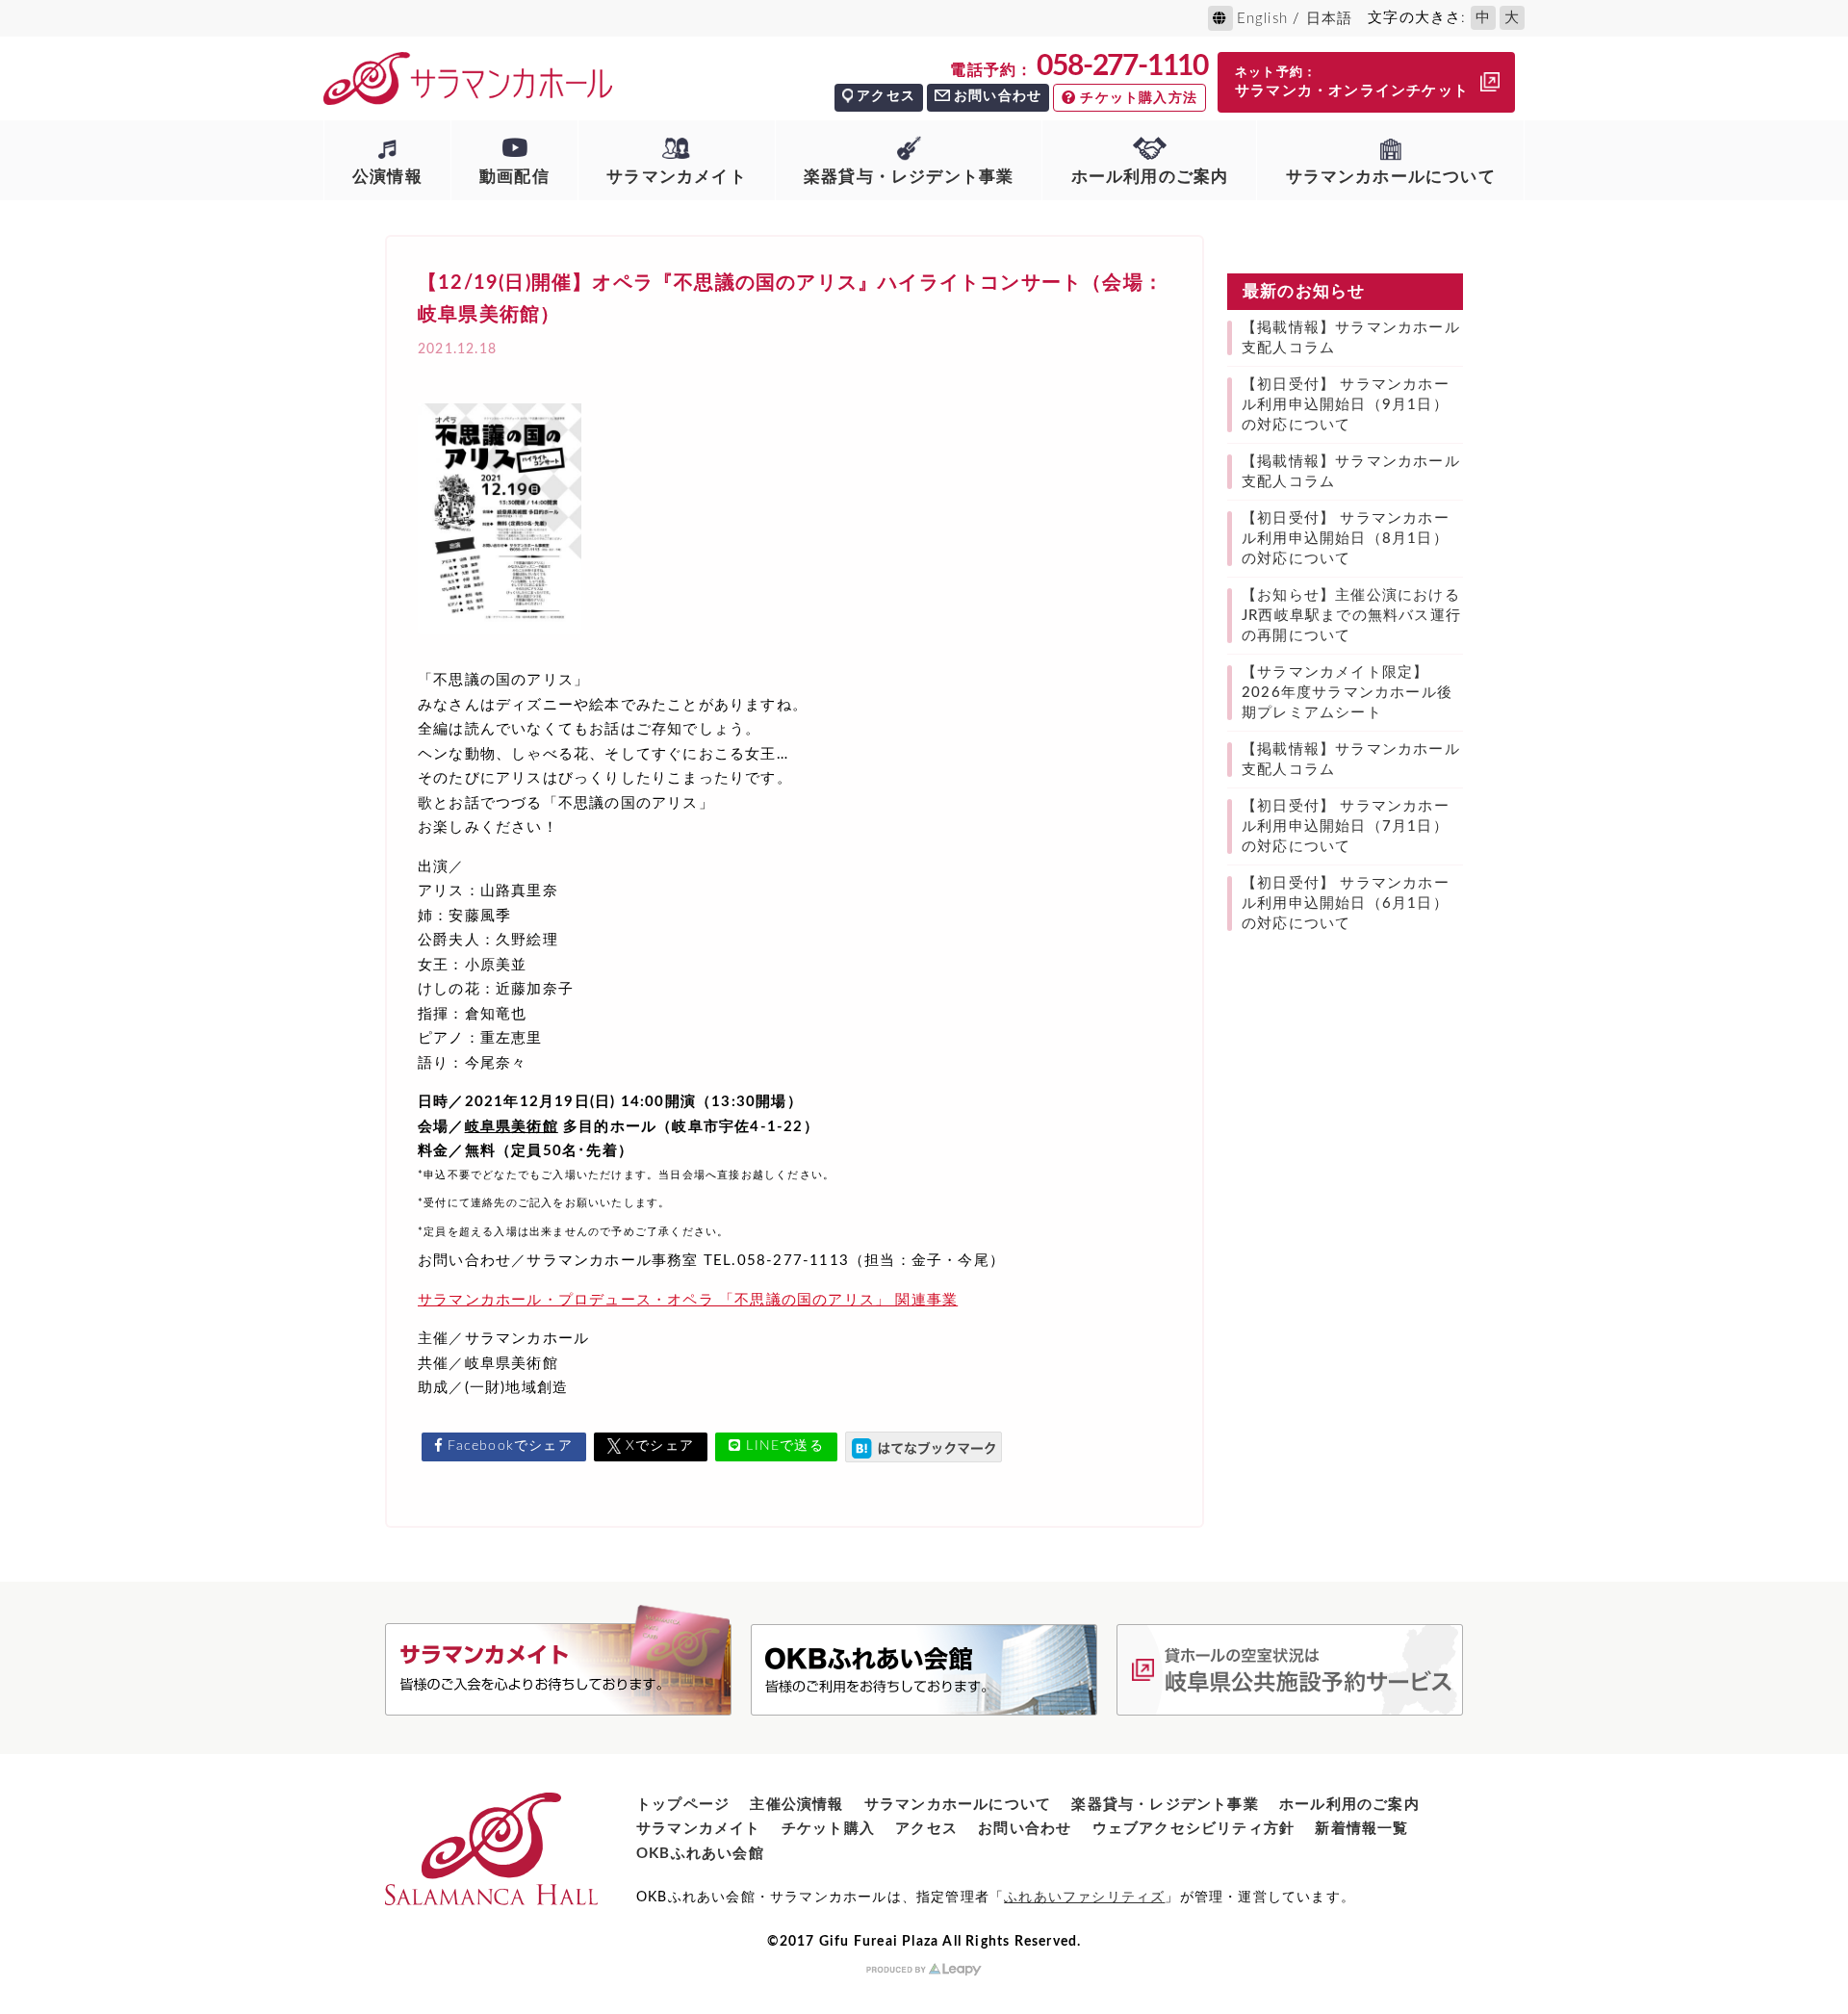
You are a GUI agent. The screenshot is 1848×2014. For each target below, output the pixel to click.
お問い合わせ (998, 96)
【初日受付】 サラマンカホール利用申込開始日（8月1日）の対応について (1346, 539)
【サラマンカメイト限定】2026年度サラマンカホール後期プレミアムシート (1347, 693)
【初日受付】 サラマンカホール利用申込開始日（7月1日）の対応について (1346, 826)
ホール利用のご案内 (1150, 177)
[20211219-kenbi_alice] (500, 642)
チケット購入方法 (1139, 98)
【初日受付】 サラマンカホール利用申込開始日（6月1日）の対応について (1346, 904)
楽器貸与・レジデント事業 (909, 177)
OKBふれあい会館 (700, 1854)
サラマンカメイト (677, 177)
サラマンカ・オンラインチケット (1352, 82)
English (1262, 19)
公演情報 (387, 177)
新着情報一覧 (1361, 1829)
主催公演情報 (796, 1805)
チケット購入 (828, 1829)
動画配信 (514, 177)
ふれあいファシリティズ (1084, 1898)
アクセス (886, 96)
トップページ (683, 1805)
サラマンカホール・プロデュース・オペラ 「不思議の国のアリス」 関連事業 (688, 1300)
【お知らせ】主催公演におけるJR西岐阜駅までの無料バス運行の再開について (1351, 616)
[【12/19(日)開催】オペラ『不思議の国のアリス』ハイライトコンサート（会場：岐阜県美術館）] (924, 1447)
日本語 (1330, 19)
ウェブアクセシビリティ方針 (1194, 1829)
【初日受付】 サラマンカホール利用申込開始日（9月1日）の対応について (1346, 405)
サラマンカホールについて (1391, 177)
